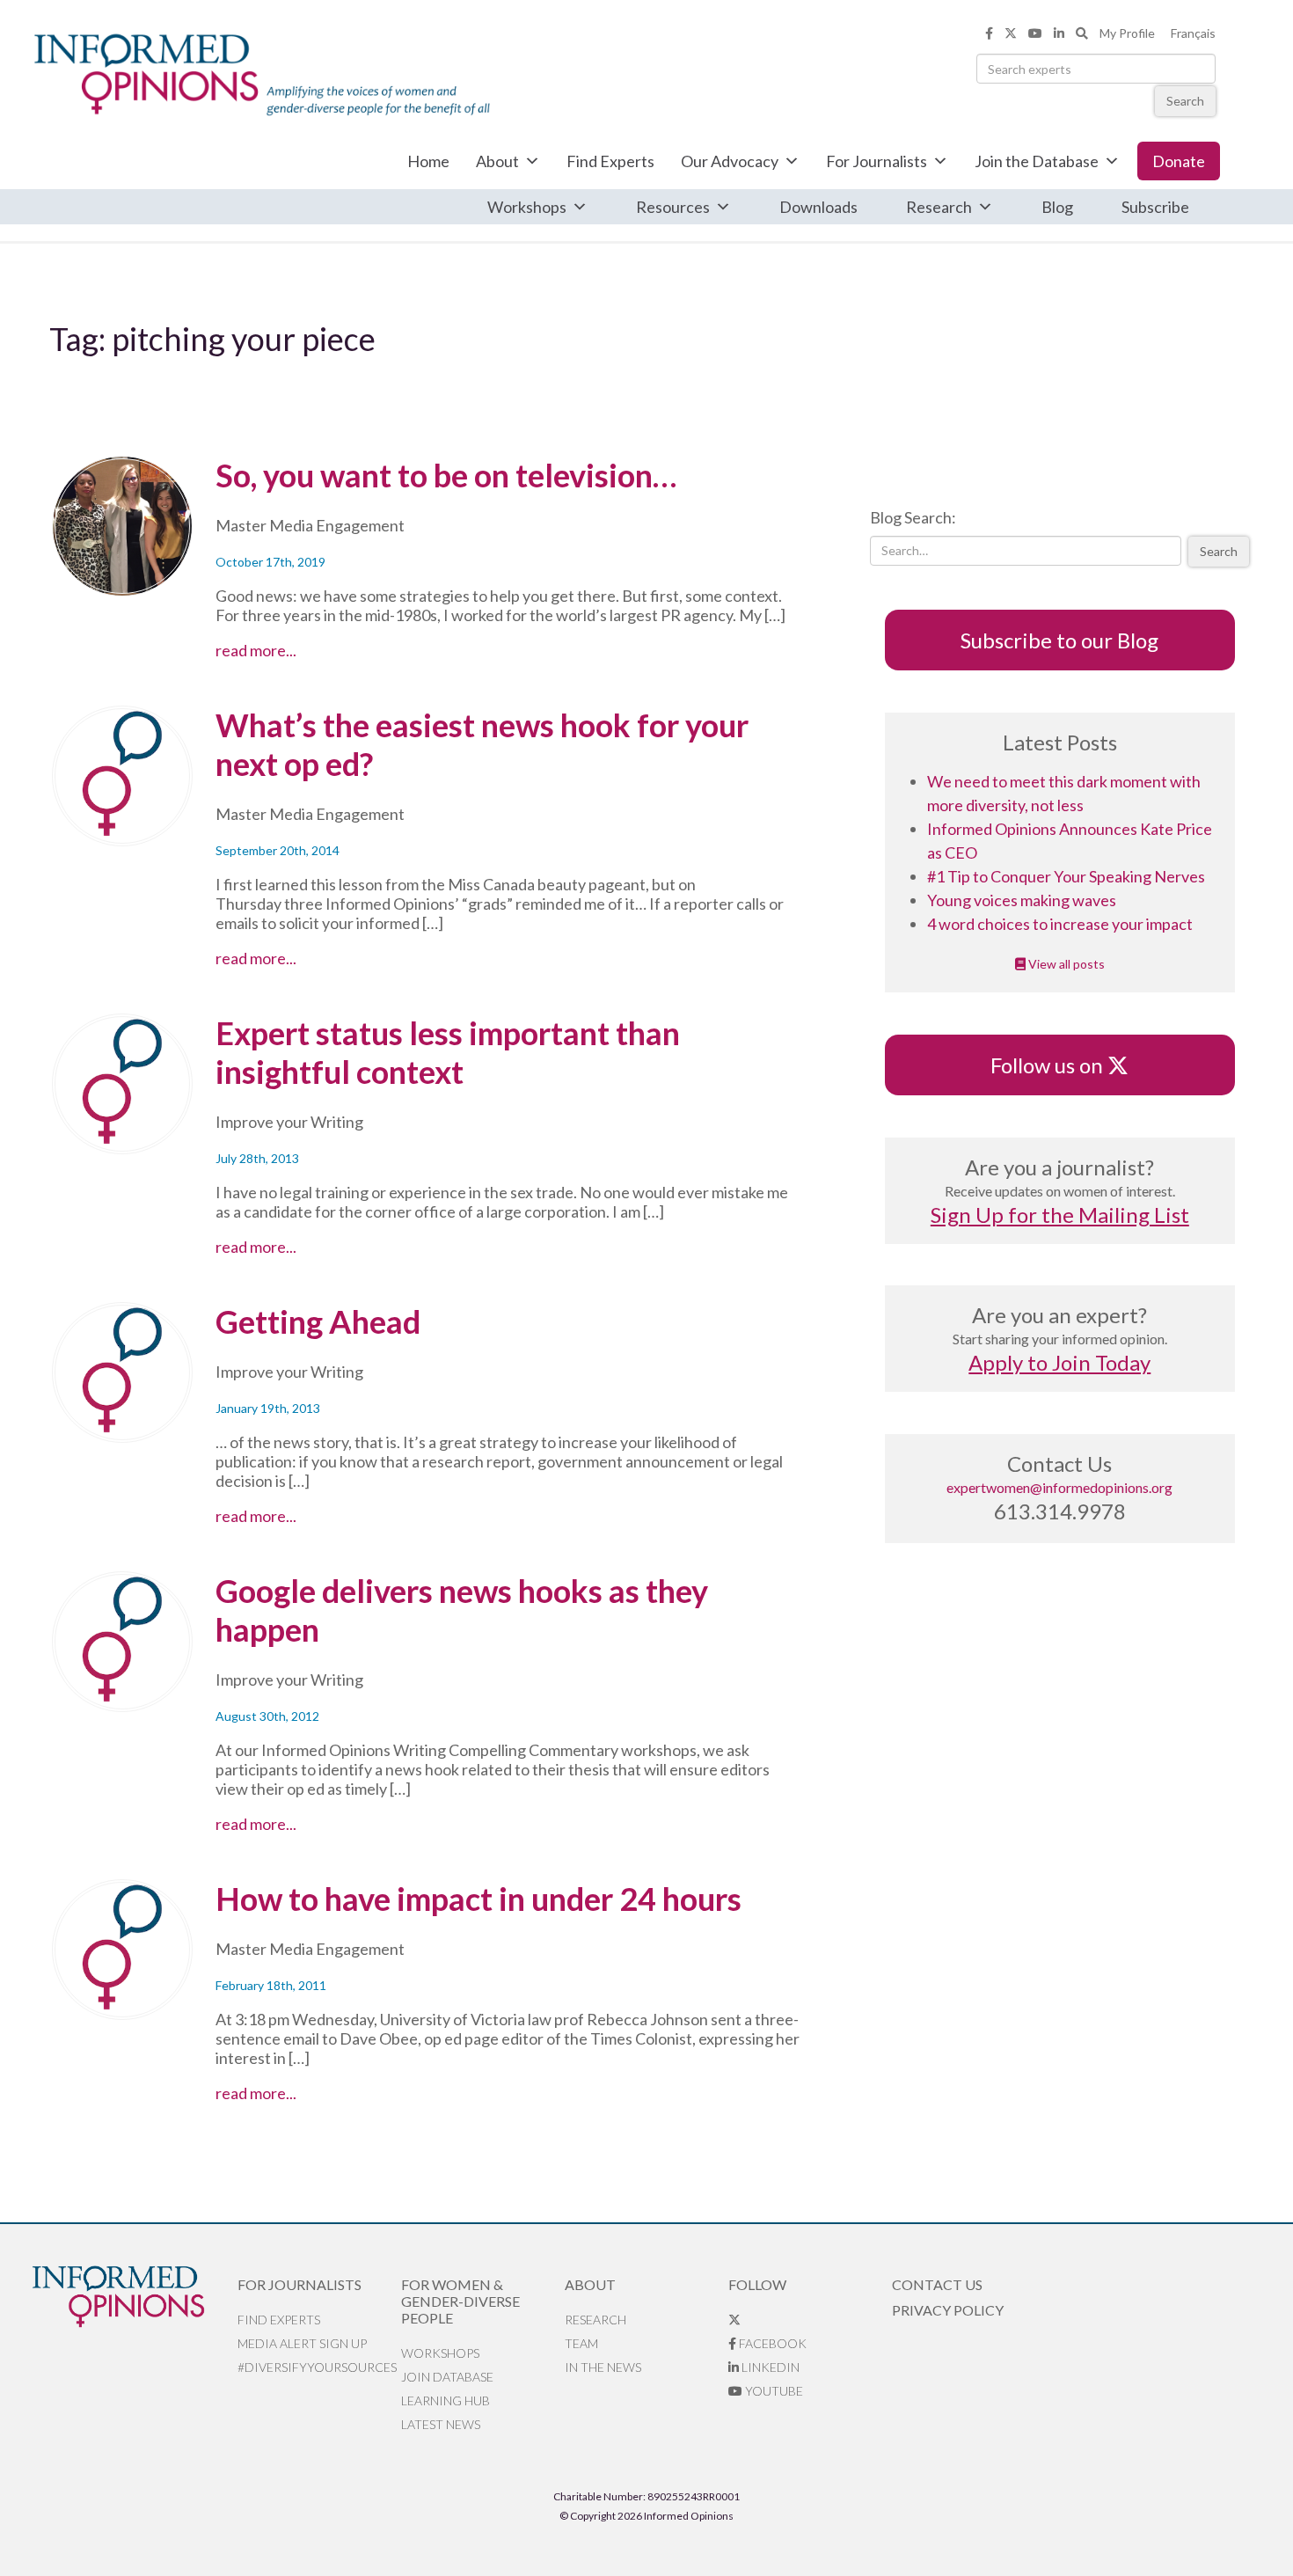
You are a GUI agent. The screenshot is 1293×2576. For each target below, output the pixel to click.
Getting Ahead (318, 1321)
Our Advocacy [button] (730, 161)
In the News (603, 2367)
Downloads (818, 207)
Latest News (441, 2424)
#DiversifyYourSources (317, 2367)
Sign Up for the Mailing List (1060, 1215)
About (497, 161)
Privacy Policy (948, 2310)
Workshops (527, 207)
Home (428, 161)
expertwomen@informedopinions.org (1059, 1487)
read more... (295, 650)
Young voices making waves (1022, 900)
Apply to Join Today (1059, 1362)
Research (939, 207)
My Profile (1127, 33)
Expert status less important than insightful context (448, 1052)
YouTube (773, 2391)
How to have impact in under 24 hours (478, 1899)
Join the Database (1037, 161)
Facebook (771, 2343)
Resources (673, 207)
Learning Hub (446, 2400)
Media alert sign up (302, 2343)
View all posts (1065, 964)
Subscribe (1155, 207)
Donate (1179, 161)
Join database (447, 2377)
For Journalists (877, 161)
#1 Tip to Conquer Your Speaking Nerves (1066, 876)
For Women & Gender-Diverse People (460, 2301)
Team (581, 2343)
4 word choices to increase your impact (1060, 924)
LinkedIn (769, 2367)
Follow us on (1055, 1065)
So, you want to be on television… (446, 475)
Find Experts (610, 161)
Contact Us (937, 2284)
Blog (1057, 207)
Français (1193, 33)
